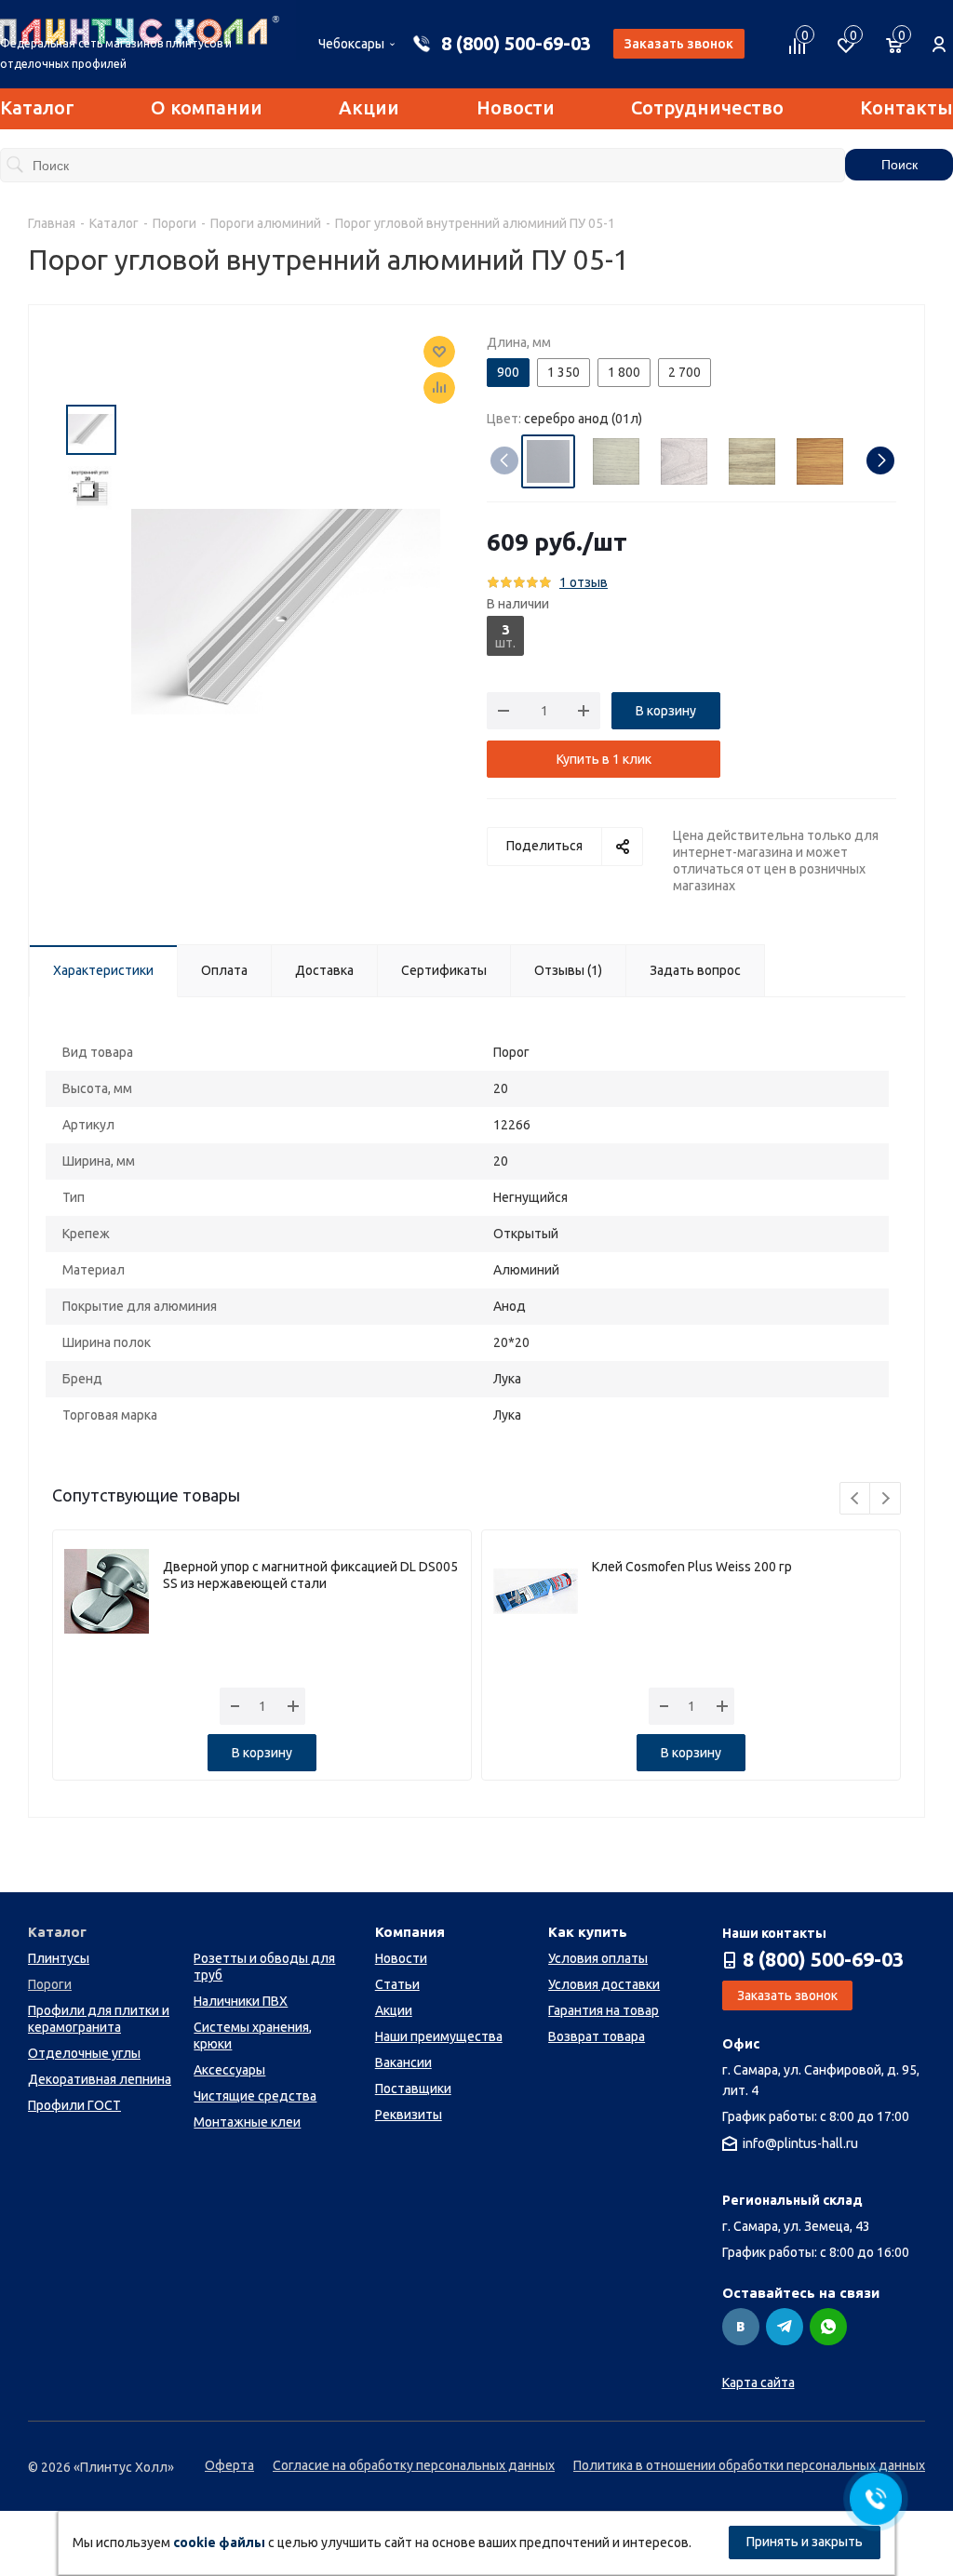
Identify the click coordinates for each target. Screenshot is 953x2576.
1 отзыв (584, 582)
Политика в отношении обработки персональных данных (749, 2465)
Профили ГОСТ (74, 2105)
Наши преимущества (439, 2036)
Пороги (50, 1984)
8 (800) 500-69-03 (516, 43)
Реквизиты (409, 2115)
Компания (410, 1932)
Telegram (785, 2327)
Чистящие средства (255, 2096)
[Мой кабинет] (939, 34)
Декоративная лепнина (100, 2079)
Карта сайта (758, 2382)
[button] (880, 460)
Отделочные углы (84, 2053)
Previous (856, 1499)
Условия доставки (604, 1984)
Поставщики (413, 2089)
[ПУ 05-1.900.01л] (286, 610)
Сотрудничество (707, 107)
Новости (516, 107)
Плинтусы (59, 1958)
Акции (369, 107)
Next (886, 1499)
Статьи (397, 1984)
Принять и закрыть (805, 2542)
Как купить (588, 1932)
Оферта (229, 2465)
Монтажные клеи (247, 2122)
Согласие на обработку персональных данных (414, 2465)
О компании (207, 107)
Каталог (37, 107)
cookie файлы (219, 2543)
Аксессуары (229, 2070)
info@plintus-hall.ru (800, 2143)
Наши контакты (774, 1933)
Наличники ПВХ (241, 2001)
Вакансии (403, 2062)
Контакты (906, 107)
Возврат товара (597, 2036)
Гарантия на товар (604, 2010)
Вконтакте (741, 2327)
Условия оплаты (598, 1958)
